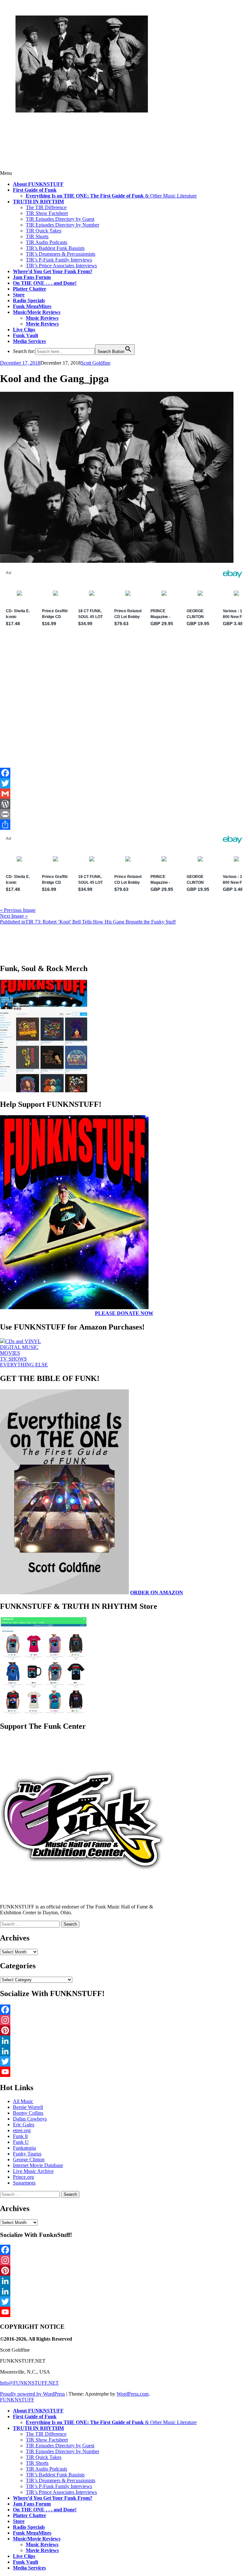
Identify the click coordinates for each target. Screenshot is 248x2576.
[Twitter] (124, 783)
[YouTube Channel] (124, 2072)
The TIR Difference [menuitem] (46, 2434)
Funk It (20, 2136)
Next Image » (14, 916)
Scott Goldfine (96, 363)
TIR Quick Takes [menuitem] (44, 2457)
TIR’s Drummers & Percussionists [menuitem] (61, 2480)
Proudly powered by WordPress (32, 2394)
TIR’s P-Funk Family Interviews (59, 260)
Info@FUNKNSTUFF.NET (29, 2383)
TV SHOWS (13, 1359)
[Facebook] (124, 773)
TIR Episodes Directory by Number (62, 225)
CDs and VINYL (23, 1341)
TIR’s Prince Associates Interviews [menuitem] (61, 2492)
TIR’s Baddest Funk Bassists (55, 248)
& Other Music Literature (111, 196)
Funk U (21, 2142)
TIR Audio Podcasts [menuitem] (46, 2469)
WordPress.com (133, 2394)
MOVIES (10, 1353)
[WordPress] (124, 804)
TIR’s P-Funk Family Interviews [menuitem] (59, 2486)
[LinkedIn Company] (124, 2051)
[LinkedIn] (124, 2041)
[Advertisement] (124, 720)
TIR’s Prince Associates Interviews (61, 266)
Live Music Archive (33, 2171)
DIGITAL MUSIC (19, 1347)
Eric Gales (24, 2125)
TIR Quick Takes (44, 231)
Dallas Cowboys (30, 2119)
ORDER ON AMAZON (157, 1593)
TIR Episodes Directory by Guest (60, 219)
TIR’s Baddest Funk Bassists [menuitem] (55, 2475)
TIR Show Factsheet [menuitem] (47, 2440)
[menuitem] (38, 2411)
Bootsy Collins (28, 2113)
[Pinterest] (124, 2030)
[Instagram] (124, 2020)
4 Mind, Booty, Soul (59, 126)
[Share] (124, 825)
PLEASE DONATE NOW (124, 1313)
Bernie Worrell (28, 2107)
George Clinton (29, 2159)
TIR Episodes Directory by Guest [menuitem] (60, 2446)
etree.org (22, 2130)
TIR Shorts (37, 236)
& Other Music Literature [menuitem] (111, 2422)
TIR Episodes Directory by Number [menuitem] (62, 2451)
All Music (23, 2101)
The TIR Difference (46, 207)
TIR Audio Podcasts (46, 242)
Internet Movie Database (38, 2165)
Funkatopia (24, 2148)
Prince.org (23, 2177)
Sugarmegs (24, 2183)
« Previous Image (18, 910)
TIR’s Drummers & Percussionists (61, 254)
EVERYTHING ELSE (24, 1365)
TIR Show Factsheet (47, 213)
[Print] (124, 814)
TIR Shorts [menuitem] (37, 2463)
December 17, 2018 (20, 363)
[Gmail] (124, 794)
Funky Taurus (27, 2154)
